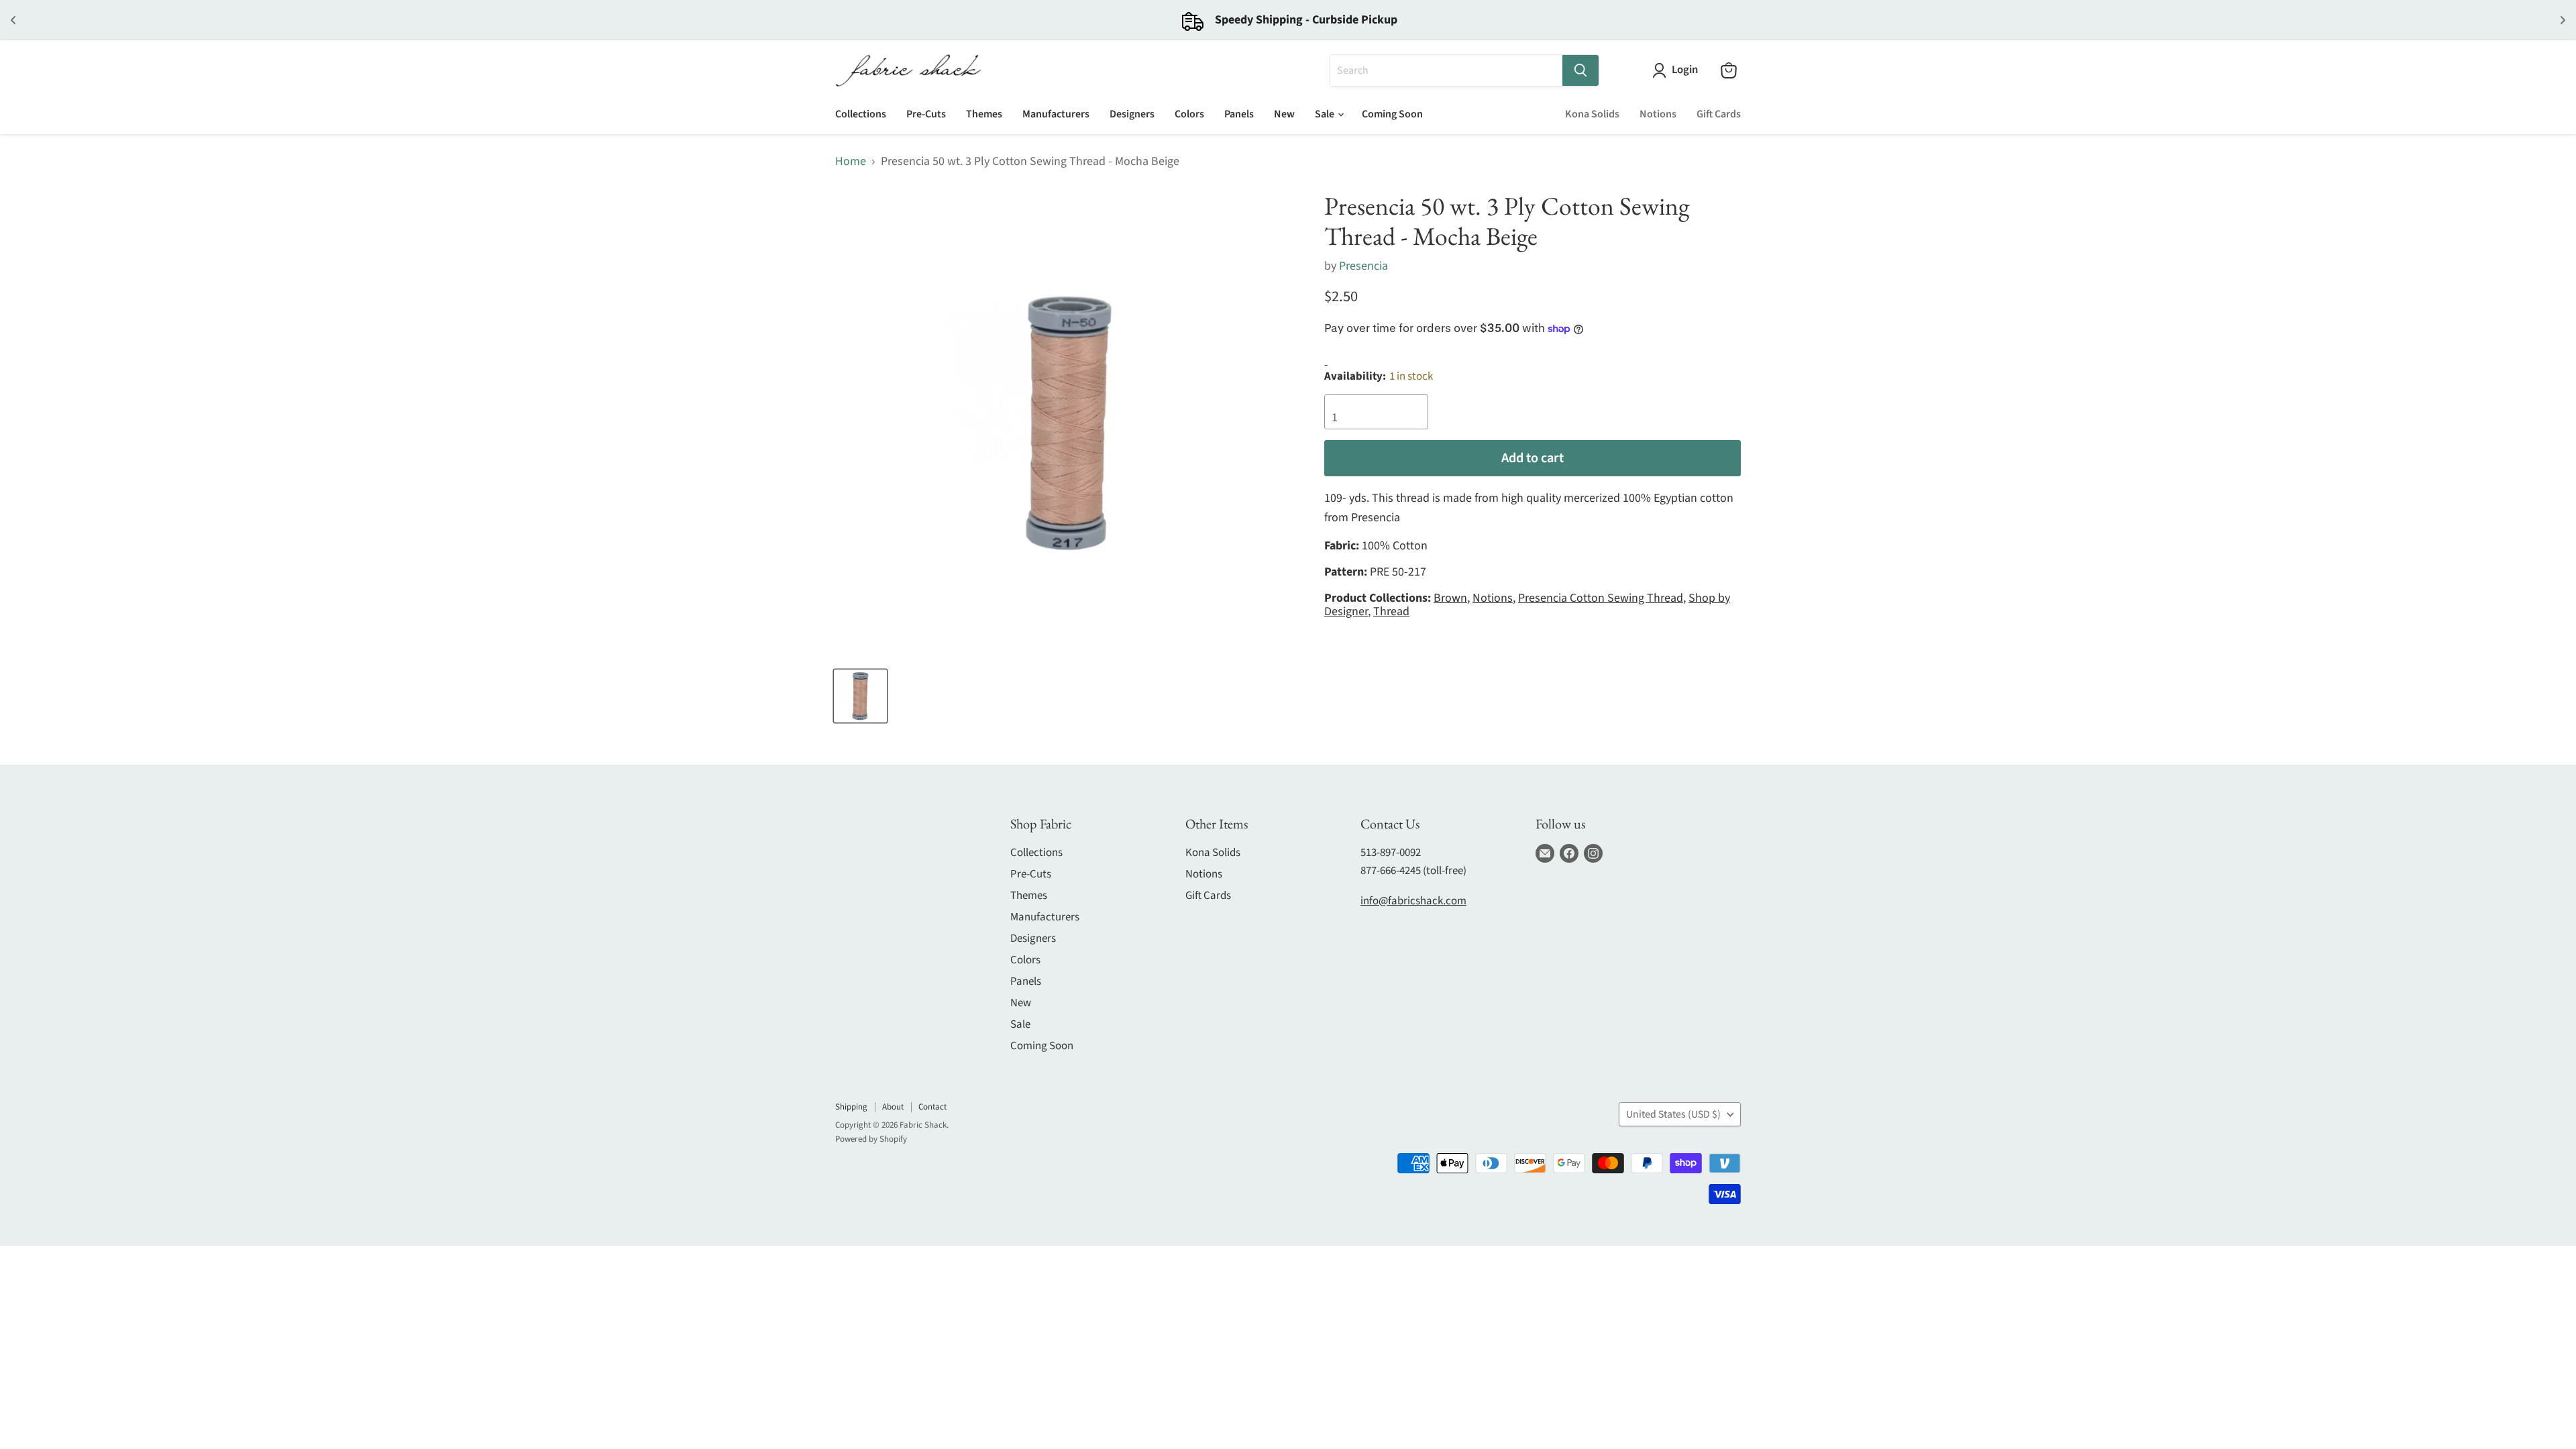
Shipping (851, 1107)
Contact (932, 1107)
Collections (861, 114)
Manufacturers (1056, 114)
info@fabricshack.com (1413, 901)
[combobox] (1446, 70)
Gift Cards (1719, 114)
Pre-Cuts (926, 114)
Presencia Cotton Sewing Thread (1601, 598)
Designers (1132, 114)
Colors (1189, 114)
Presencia (1363, 266)
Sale (1326, 114)
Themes (984, 114)
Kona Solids (1592, 114)
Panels (1239, 114)
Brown (1450, 598)
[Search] (1580, 70)
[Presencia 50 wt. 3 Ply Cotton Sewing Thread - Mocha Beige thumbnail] (860, 696)
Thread (1391, 611)
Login (1685, 70)
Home (851, 162)
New (1284, 114)
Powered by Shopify (871, 1139)
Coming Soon (1392, 114)
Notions (1658, 114)
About (893, 1107)
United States (1673, 1114)
